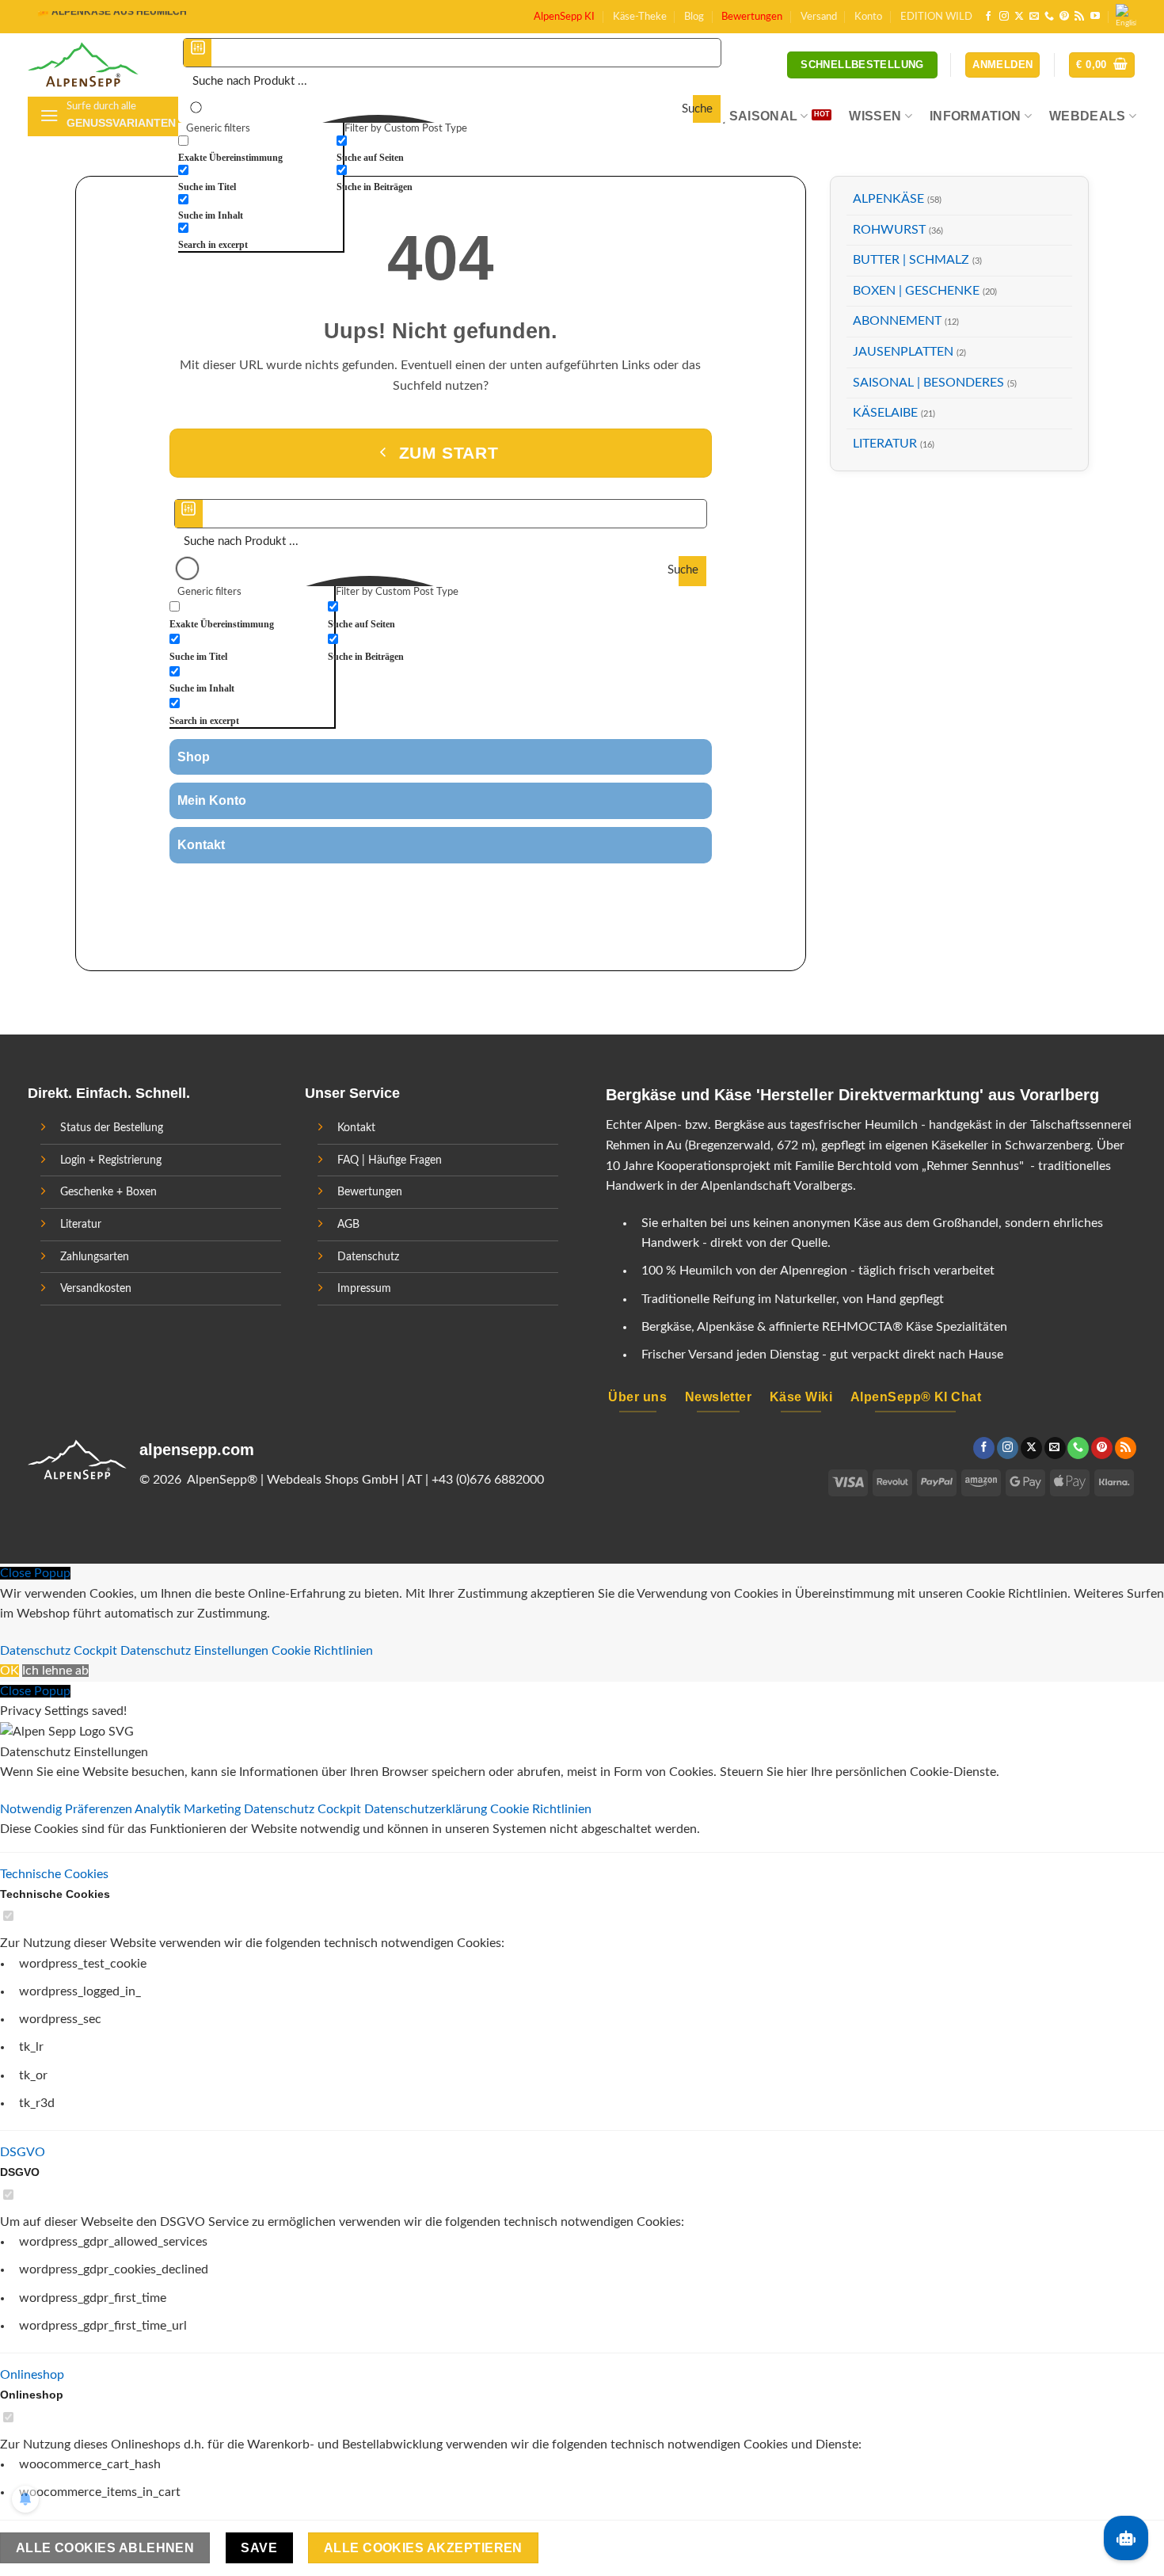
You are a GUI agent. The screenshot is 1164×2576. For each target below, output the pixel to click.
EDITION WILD (936, 17)
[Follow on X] (1019, 17)
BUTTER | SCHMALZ (911, 260)
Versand (819, 17)
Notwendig (32, 1809)
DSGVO (23, 2152)
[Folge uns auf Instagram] (1004, 17)
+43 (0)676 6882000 (488, 1480)
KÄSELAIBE (885, 413)
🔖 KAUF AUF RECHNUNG (98, 13)
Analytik (159, 1809)
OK (10, 1671)
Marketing (214, 1809)
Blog (694, 17)
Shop (194, 757)
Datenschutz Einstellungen (194, 1651)
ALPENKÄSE (888, 199)
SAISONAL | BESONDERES (928, 383)
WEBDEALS (1088, 116)
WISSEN (875, 116)
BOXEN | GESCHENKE (916, 291)
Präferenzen (100, 1809)
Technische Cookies (54, 1874)
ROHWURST (889, 230)
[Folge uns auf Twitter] (411, 890)
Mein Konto (212, 800)
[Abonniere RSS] (1079, 17)
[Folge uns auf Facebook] (988, 17)
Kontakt (201, 845)
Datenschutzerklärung (427, 1809)
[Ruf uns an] (1049, 17)
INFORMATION (976, 116)
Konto (868, 17)
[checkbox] (257, 149)
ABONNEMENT (897, 321)
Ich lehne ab (55, 1671)
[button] (1102, 65)
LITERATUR (885, 444)
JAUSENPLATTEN (903, 352)
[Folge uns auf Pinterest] (1064, 17)
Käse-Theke (640, 17)
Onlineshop (32, 2375)
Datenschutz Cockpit (59, 1651)
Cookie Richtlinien (322, 1651)
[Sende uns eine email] (1034, 17)
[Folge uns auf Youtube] (1095, 17)
